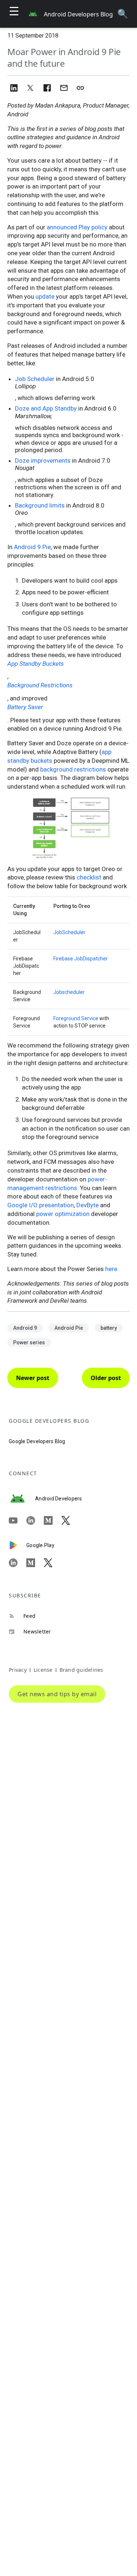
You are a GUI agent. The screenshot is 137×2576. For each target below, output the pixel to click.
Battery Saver (25, 707)
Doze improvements (43, 461)
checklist (89, 877)
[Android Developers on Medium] (53, 1520)
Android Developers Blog (78, 14)
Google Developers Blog (37, 1441)
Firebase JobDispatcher (81, 959)
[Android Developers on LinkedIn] (35, 1520)
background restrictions (73, 769)
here (111, 1269)
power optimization (63, 1214)
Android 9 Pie (32, 547)
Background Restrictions (40, 685)
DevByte (87, 1205)
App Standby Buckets (36, 664)
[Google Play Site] (18, 1545)
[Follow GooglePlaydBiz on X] (53, 1563)
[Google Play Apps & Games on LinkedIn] (18, 1563)
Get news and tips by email (57, 1694)
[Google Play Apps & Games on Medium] (35, 1563)
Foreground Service (76, 1018)
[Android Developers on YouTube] (18, 1520)
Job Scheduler (35, 379)
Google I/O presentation (41, 1205)
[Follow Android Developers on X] (70, 1520)
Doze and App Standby (46, 408)
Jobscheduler (69, 992)
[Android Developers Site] (22, 1499)
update (45, 296)
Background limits (40, 505)
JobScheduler (69, 932)
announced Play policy (77, 227)
